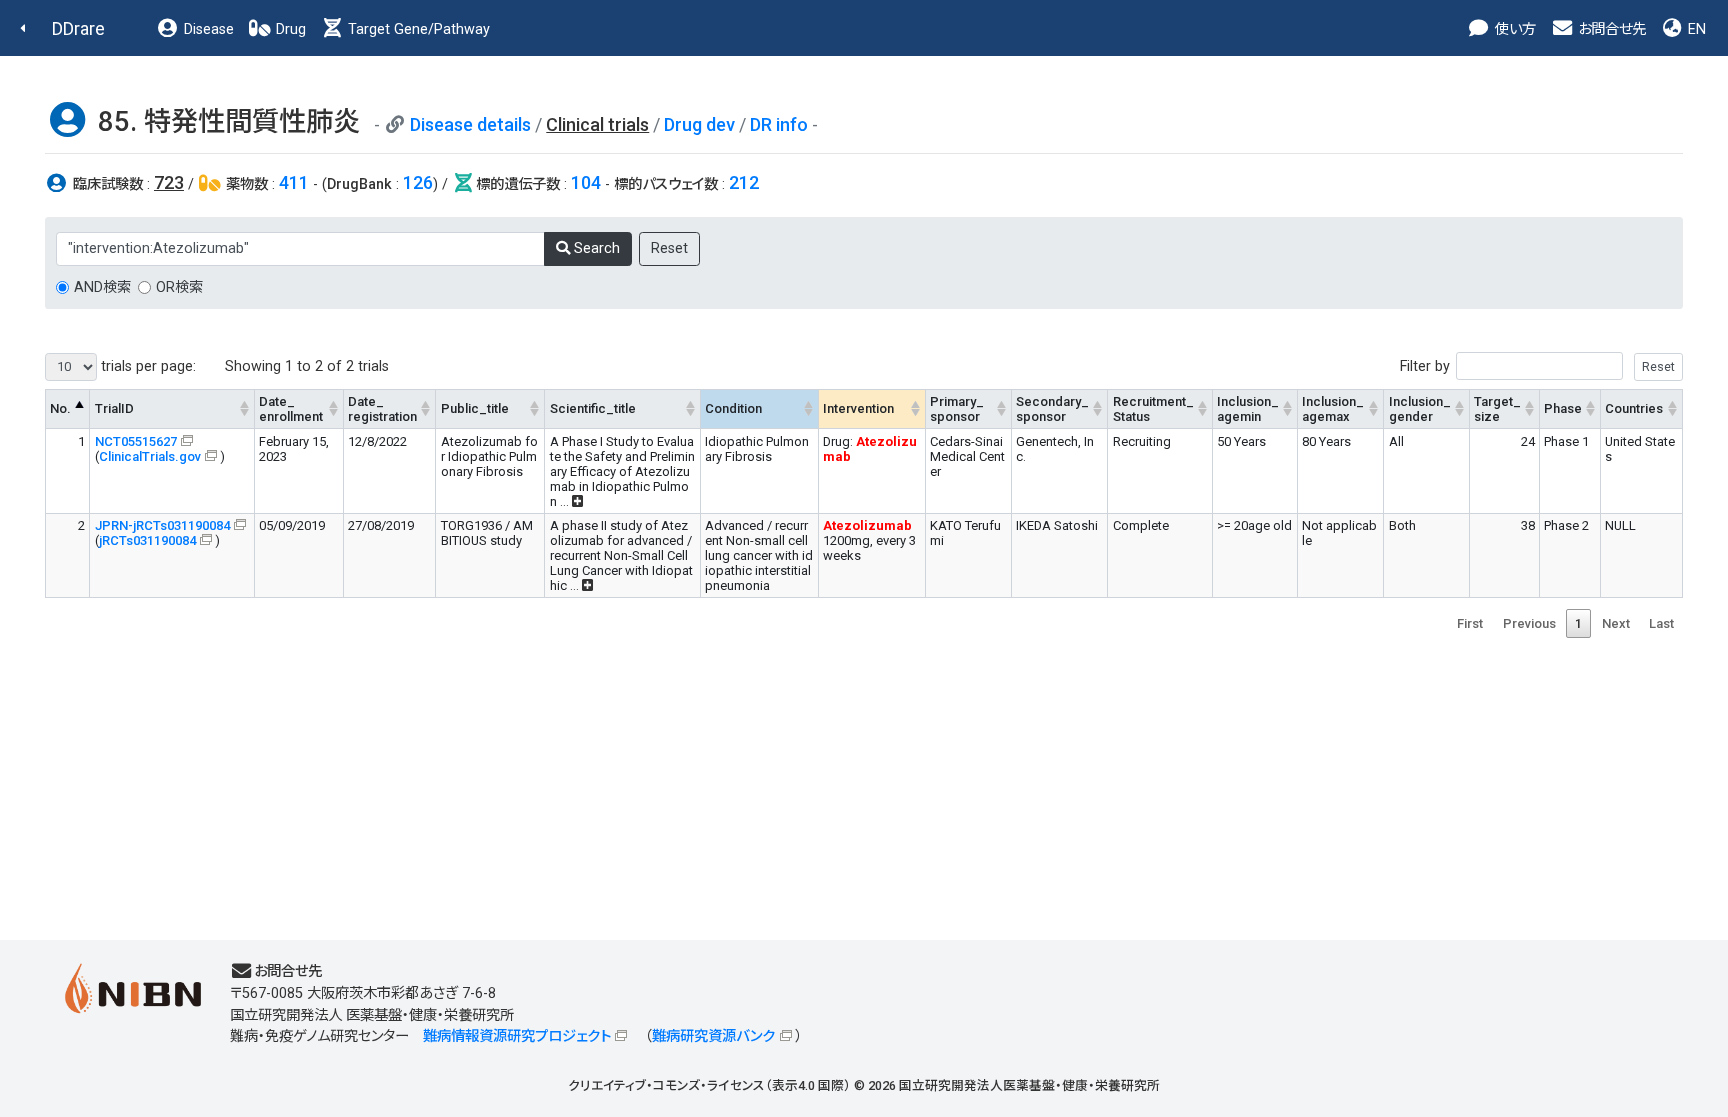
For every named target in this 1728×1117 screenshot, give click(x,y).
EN (1695, 29)
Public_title (475, 408)
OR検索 (179, 287)
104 (586, 182)
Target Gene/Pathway (417, 29)
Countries (1634, 408)
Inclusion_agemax (1333, 409)
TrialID (114, 408)
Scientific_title (593, 408)
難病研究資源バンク (713, 1036)
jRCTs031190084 (147, 540)
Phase (1563, 408)
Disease (207, 29)
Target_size (1497, 409)
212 (744, 182)
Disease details (470, 124)
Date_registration (382, 409)
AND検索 (102, 287)
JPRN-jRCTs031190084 (162, 525)
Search (595, 248)
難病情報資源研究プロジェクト (517, 1036)
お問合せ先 (1610, 29)
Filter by (1425, 366)
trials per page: (146, 366)
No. (60, 408)
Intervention (858, 408)
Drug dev (699, 124)
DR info (779, 124)
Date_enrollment (291, 409)
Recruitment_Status (1153, 409)
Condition (733, 408)
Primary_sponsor (957, 409)
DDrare (78, 28)
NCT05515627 (136, 441)
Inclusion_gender (1420, 409)
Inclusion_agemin (1248, 409)
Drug (289, 29)
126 (418, 182)
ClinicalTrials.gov (150, 456)
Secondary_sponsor (1052, 409)
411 (294, 182)
